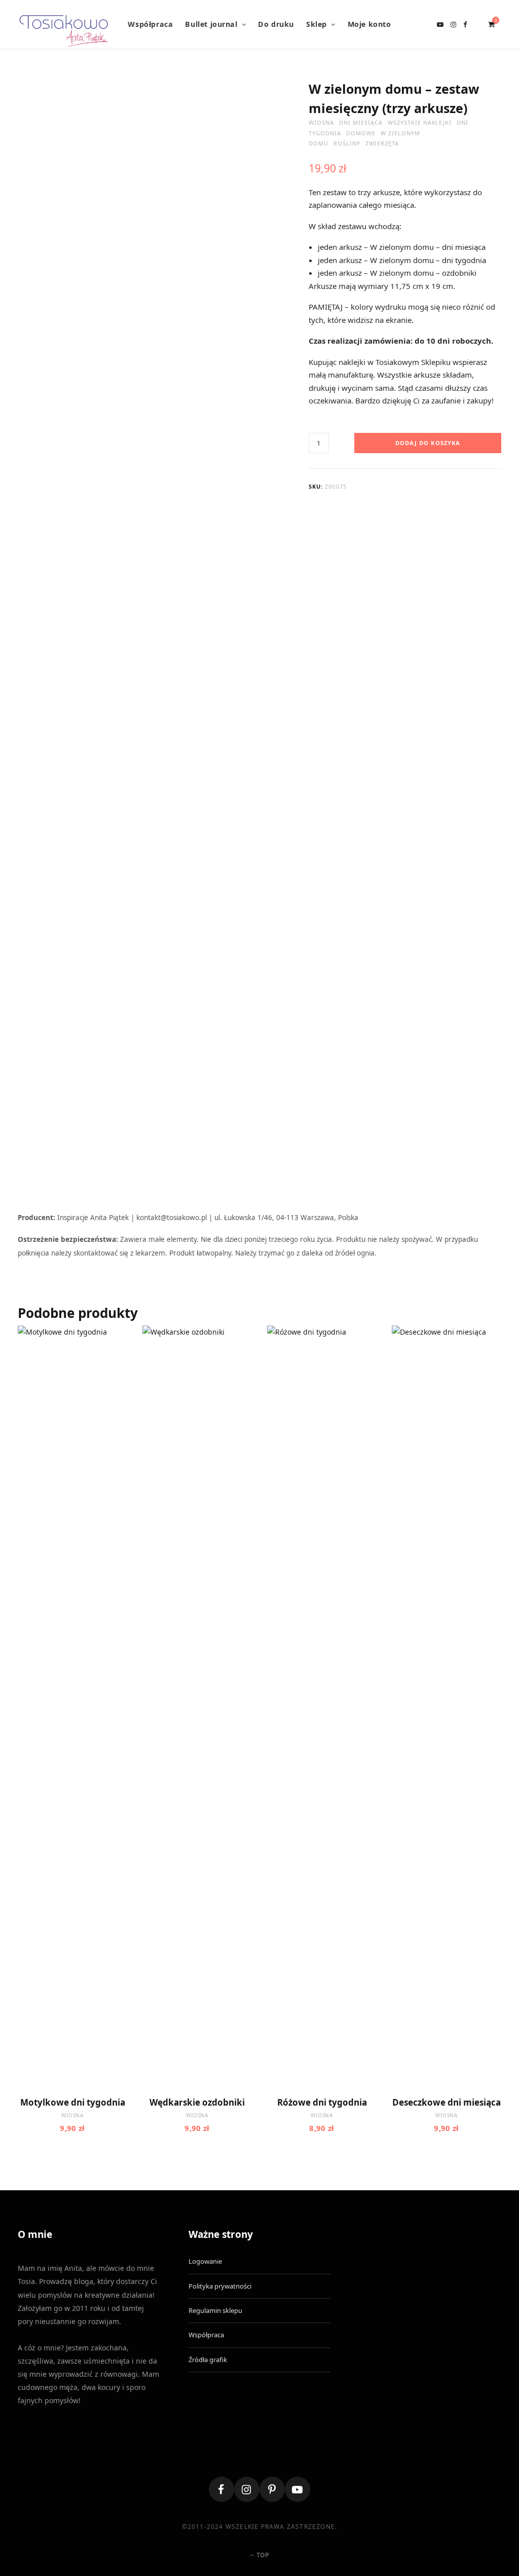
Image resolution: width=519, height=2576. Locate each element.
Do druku (276, 24)
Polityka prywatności (220, 2286)
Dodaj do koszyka (428, 443)
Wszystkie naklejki (420, 122)
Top (262, 2555)
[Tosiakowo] (64, 24)
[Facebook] (221, 2489)
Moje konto (369, 24)
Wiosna (321, 122)
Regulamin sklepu (215, 2310)
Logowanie (205, 2261)
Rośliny (347, 143)
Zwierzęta (382, 143)
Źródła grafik (208, 2360)
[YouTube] (298, 2489)
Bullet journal (211, 24)
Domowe (361, 133)
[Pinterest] (272, 2489)
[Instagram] (247, 2489)
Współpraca (150, 24)
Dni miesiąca (361, 122)
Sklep (317, 24)
